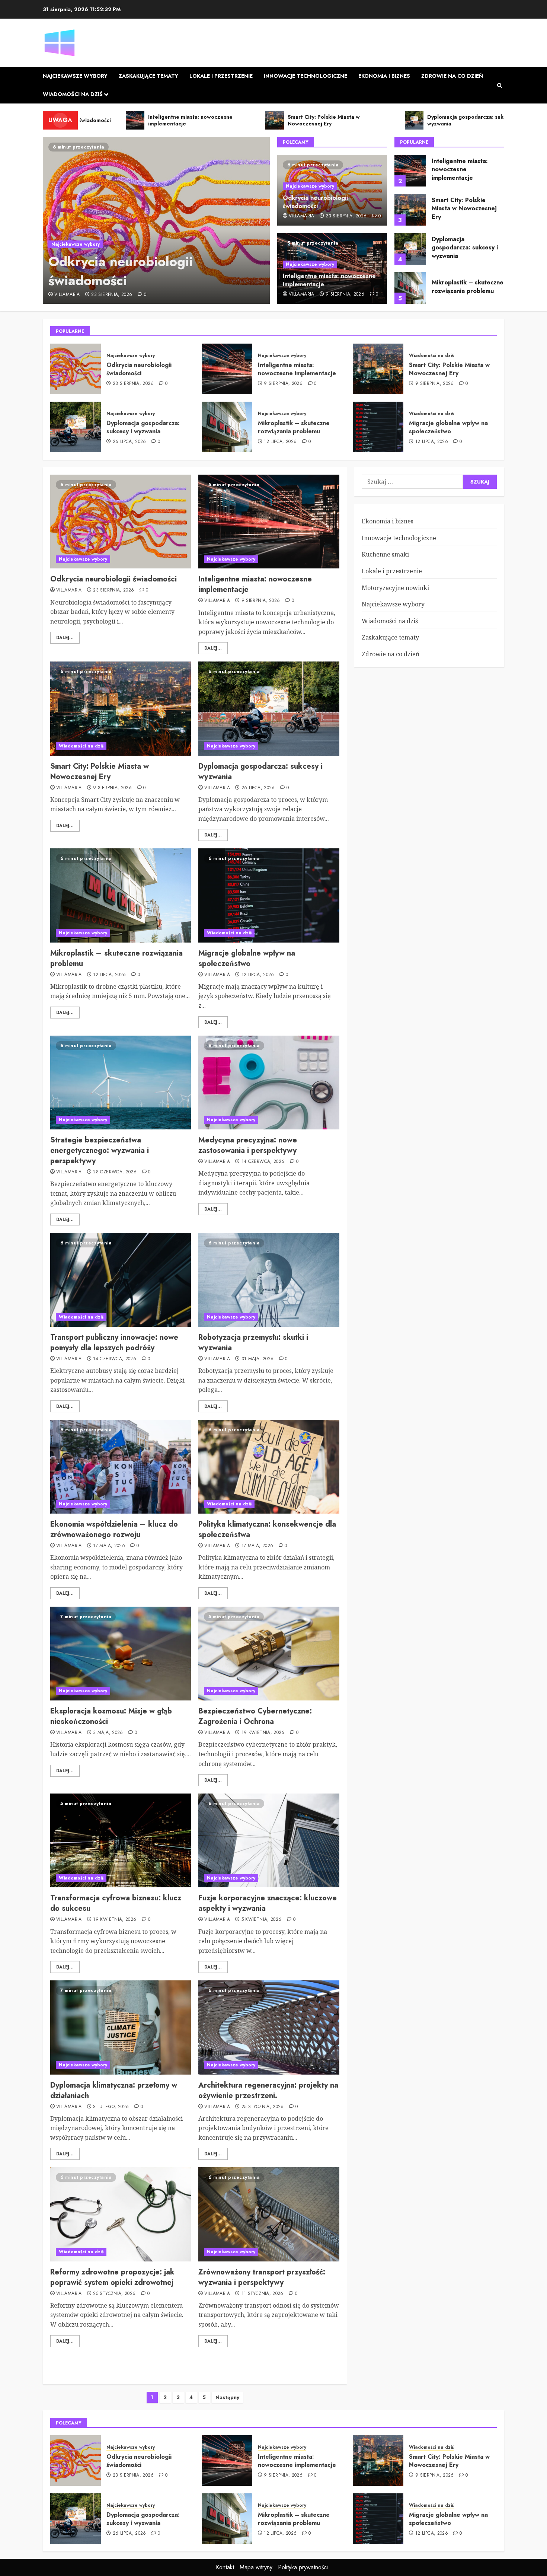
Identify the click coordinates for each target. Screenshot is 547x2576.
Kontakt (225, 2567)
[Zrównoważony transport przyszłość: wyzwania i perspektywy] (269, 2214)
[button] (500, 85)
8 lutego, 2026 (111, 2107)
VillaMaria (67, 295)
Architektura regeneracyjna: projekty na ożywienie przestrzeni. (268, 2090)
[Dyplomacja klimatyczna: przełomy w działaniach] (121, 2027)
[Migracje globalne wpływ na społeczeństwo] (378, 427)
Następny (227, 2397)
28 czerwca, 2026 (115, 1172)
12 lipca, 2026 (280, 442)
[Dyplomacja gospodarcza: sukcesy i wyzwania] (410, 249)
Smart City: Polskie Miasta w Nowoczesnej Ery (464, 208)
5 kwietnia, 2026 (262, 1920)
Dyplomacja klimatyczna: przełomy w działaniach (114, 2090)
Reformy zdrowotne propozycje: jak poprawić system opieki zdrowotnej (112, 2277)
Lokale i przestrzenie (221, 76)
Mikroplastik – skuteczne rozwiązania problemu (468, 286)
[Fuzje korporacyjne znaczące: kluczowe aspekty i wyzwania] (269, 1840)
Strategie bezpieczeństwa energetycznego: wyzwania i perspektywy (100, 1150)
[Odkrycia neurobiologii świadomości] (156, 220)
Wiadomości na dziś (73, 94)
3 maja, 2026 (108, 1733)
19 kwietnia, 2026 (263, 1733)
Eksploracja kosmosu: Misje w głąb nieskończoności (111, 1716)
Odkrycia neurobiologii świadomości (121, 271)
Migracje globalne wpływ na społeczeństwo (448, 427)
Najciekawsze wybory (75, 76)
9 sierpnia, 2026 (345, 294)
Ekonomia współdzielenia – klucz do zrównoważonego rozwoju (114, 1529)
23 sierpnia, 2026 (112, 295)
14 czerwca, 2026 (263, 1162)
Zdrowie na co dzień (452, 76)
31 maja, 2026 (258, 1359)
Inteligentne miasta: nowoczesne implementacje (329, 280)
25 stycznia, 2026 (263, 2107)
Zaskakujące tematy (148, 76)
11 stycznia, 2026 (263, 2294)
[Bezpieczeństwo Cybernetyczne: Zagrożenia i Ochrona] (269, 1654)
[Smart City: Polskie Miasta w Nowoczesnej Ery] (410, 210)
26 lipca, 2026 (129, 442)
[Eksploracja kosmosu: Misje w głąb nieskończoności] (121, 1654)
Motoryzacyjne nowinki (395, 588)
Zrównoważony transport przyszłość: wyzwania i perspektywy (262, 2277)
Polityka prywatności (303, 2567)
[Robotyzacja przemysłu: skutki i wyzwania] (269, 1280)
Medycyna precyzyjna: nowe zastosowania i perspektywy (248, 1145)
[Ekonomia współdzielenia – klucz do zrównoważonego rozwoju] (121, 1467)
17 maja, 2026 (109, 1546)
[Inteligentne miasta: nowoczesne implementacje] (410, 171)
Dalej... (65, 638)
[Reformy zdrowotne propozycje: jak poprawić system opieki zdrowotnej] (121, 2214)
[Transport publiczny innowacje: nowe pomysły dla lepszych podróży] (121, 1280)
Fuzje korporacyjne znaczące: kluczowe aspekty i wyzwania (268, 1903)
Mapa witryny (256, 2567)
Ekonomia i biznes (384, 76)
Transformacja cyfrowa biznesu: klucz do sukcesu (116, 1903)
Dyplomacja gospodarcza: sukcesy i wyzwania (465, 248)
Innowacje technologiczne (306, 76)
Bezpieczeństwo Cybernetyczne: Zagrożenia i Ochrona (255, 1716)
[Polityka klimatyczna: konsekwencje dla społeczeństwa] (269, 1467)
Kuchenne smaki (385, 554)
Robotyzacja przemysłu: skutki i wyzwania (253, 1343)
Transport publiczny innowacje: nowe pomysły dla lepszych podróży (114, 1343)
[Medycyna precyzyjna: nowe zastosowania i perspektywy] (269, 1083)
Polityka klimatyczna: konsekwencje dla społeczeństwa (267, 1529)
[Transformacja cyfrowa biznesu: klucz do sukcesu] (121, 1840)
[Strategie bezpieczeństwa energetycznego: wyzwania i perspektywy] (121, 1083)
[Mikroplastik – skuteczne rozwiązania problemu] (410, 288)
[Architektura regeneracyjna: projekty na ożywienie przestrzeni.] (269, 2027)
